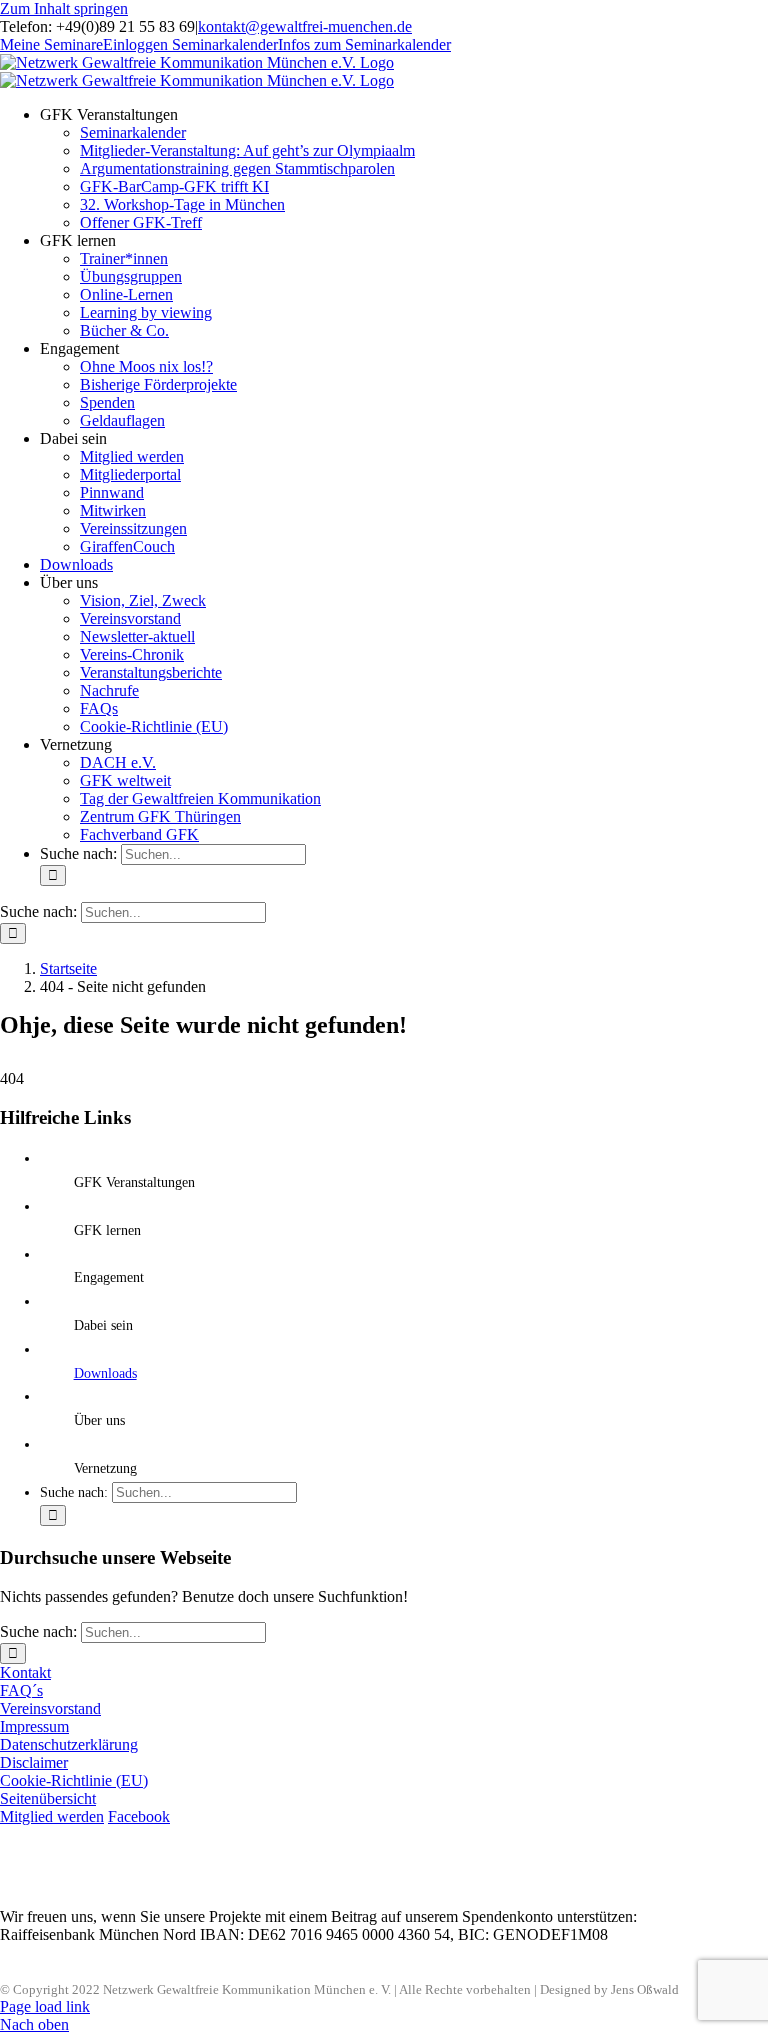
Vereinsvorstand (50, 1708)
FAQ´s (21, 1690)
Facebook (139, 1816)
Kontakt (25, 1672)
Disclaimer (34, 1762)
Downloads (105, 1373)
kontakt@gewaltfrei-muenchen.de (305, 26)
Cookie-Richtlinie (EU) (74, 1780)
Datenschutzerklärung (69, 1744)
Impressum (34, 1726)
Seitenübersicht (48, 1798)
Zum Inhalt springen (64, 8)
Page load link (45, 2006)
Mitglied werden (52, 1816)
